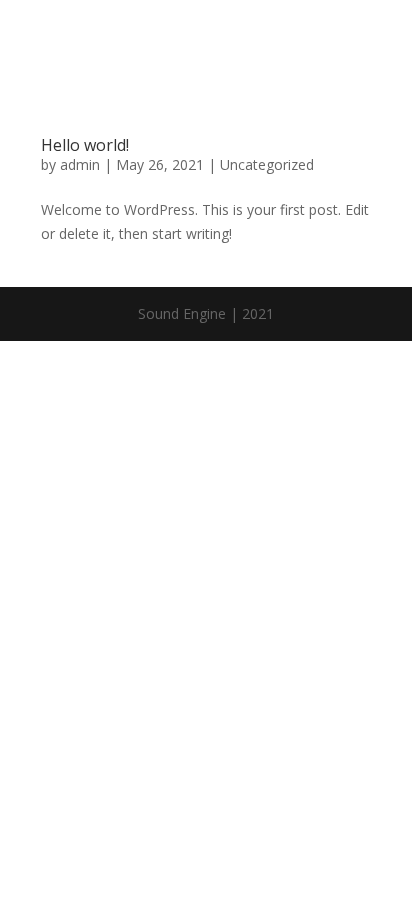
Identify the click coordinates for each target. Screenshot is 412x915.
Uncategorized (267, 164)
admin (80, 164)
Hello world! (85, 145)
